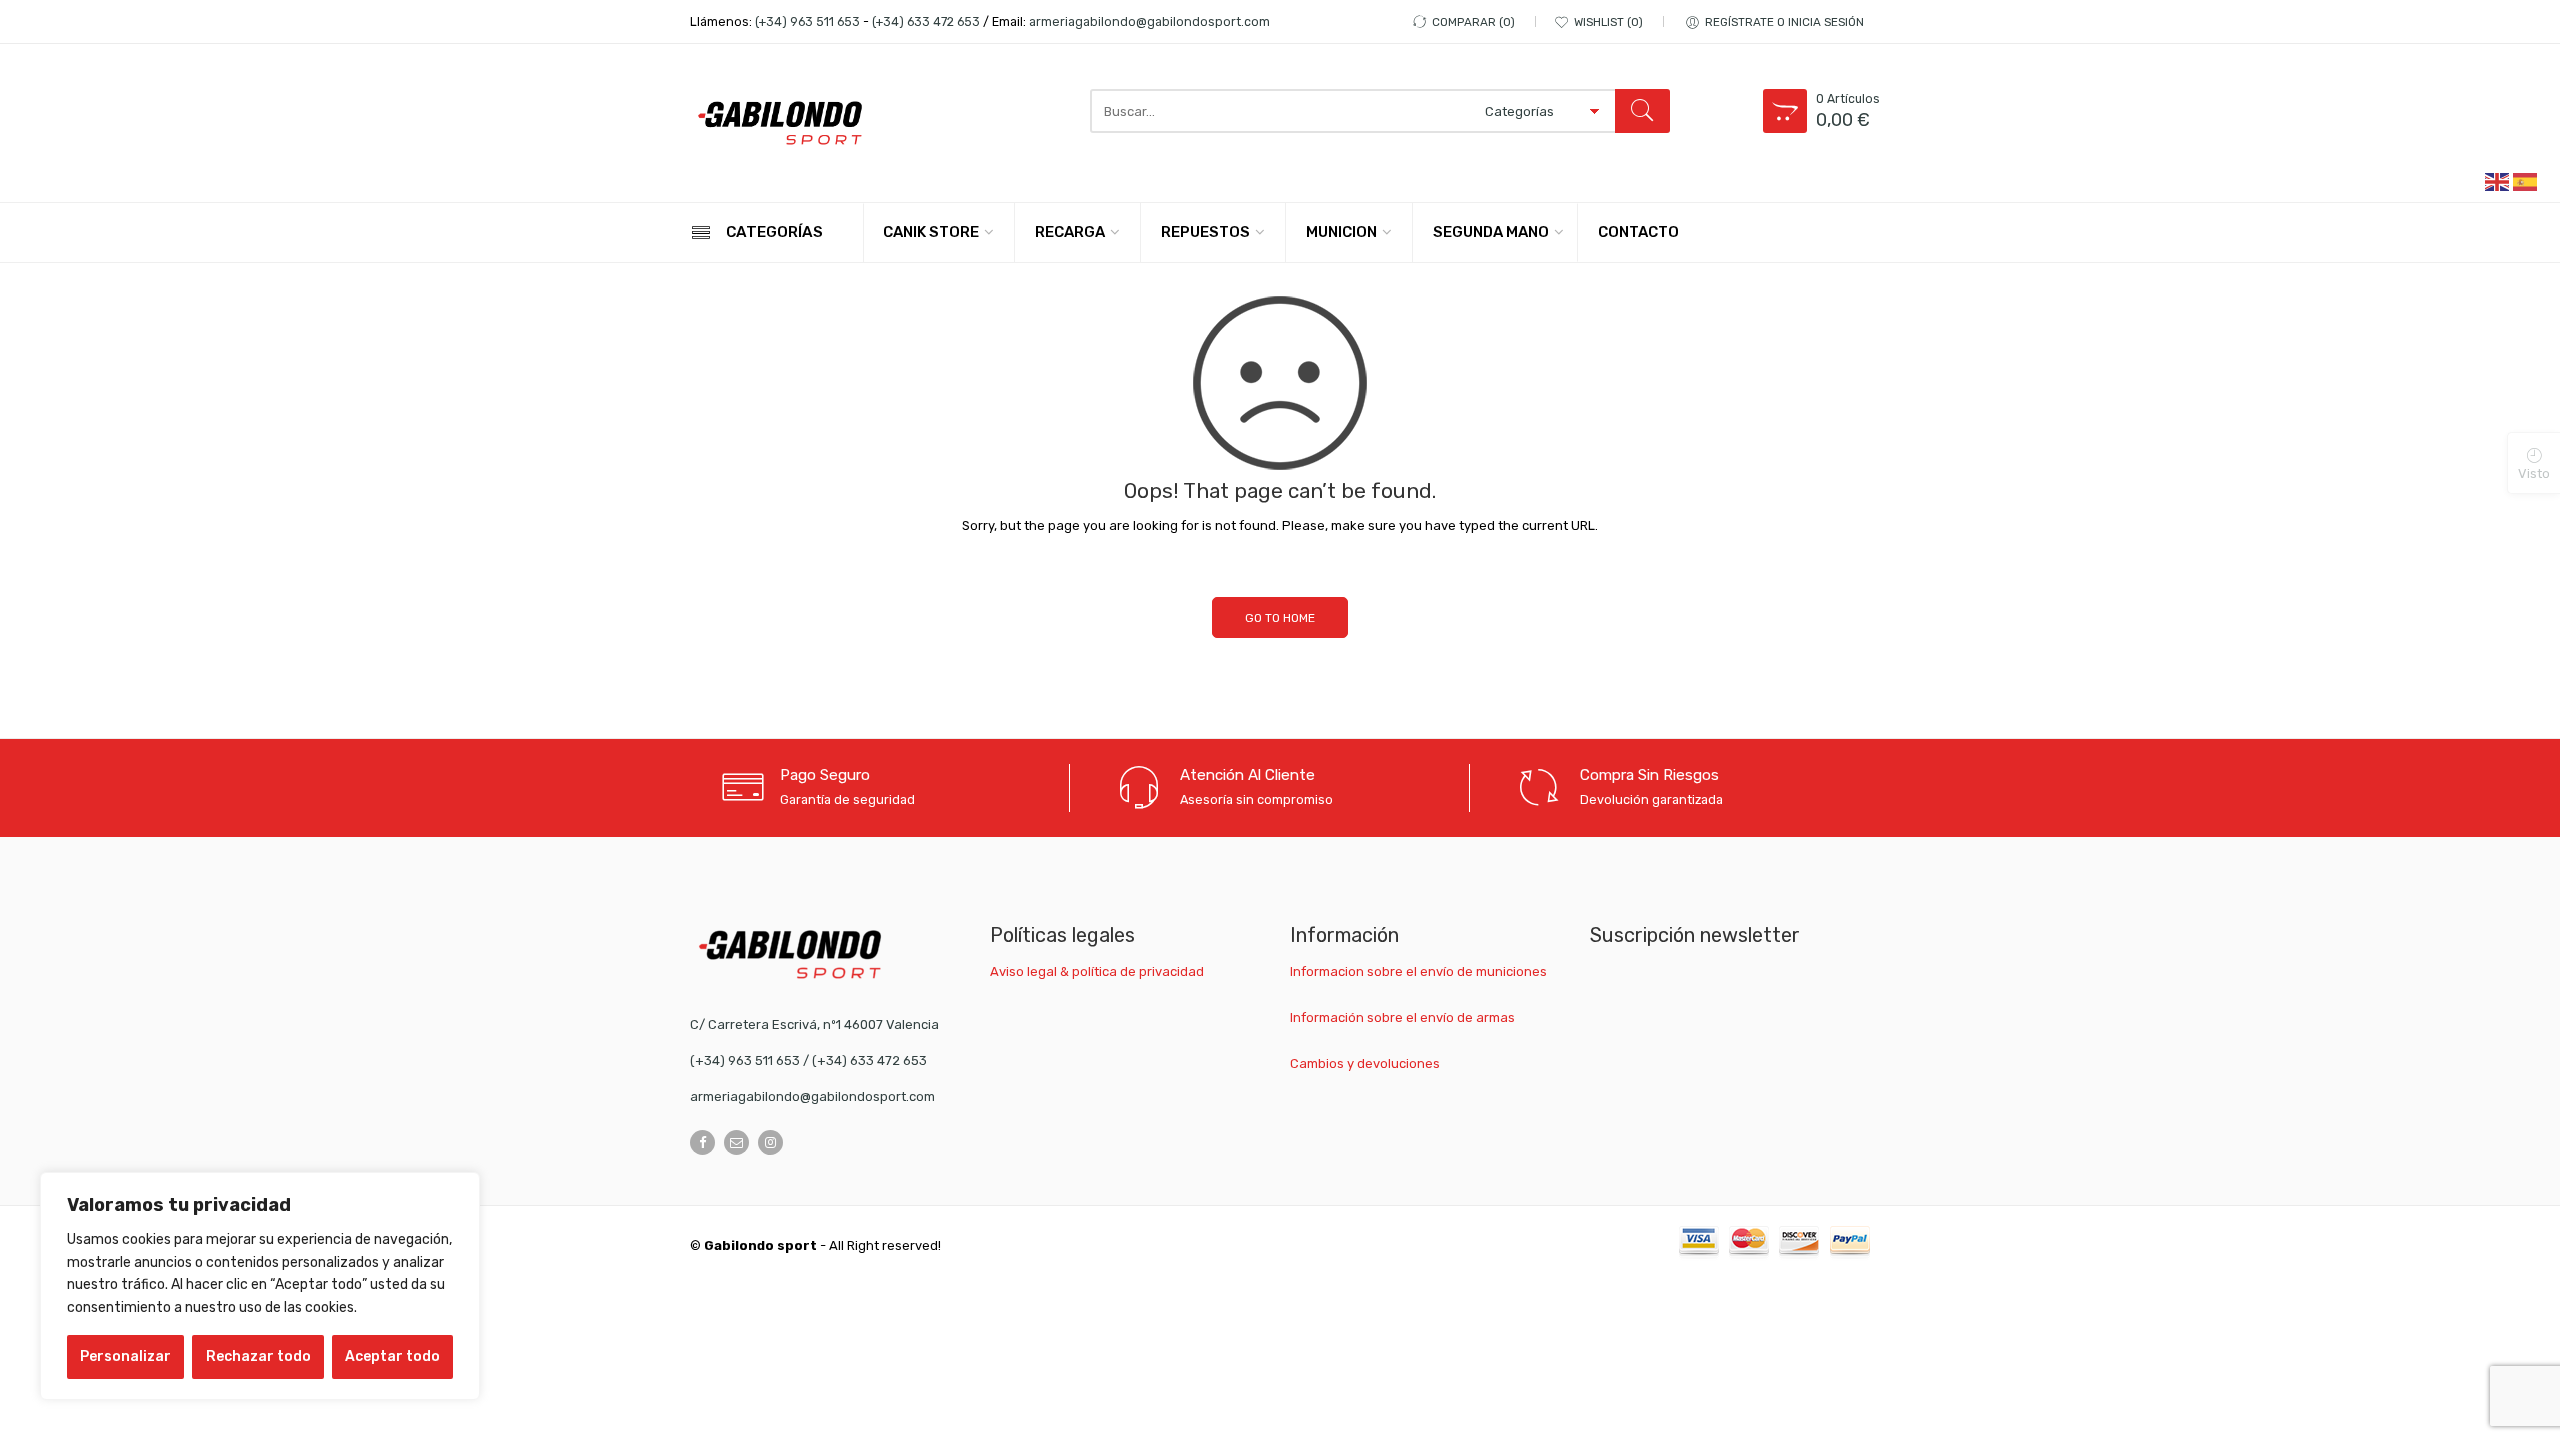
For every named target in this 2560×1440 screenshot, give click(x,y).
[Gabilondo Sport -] (780, 123)
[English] (2498, 180)
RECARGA (1070, 232)
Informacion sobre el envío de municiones (1418, 971)
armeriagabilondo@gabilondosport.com (1149, 21)
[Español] (2526, 180)
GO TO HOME (1280, 618)
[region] (260, 1286)
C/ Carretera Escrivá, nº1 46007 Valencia (814, 1024)
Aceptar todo (392, 1356)
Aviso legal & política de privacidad (1097, 971)
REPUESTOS (1205, 232)
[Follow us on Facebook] (702, 1142)
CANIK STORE (931, 232)
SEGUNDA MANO (1491, 232)
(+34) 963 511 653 (807, 21)
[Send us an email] (736, 1142)
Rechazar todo (258, 1356)
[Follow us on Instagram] (770, 1142)
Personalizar (125, 1356)
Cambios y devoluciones (1365, 1063)
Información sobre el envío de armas (1402, 1017)
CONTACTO (1638, 232)
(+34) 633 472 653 (926, 21)
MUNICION (1341, 232)
